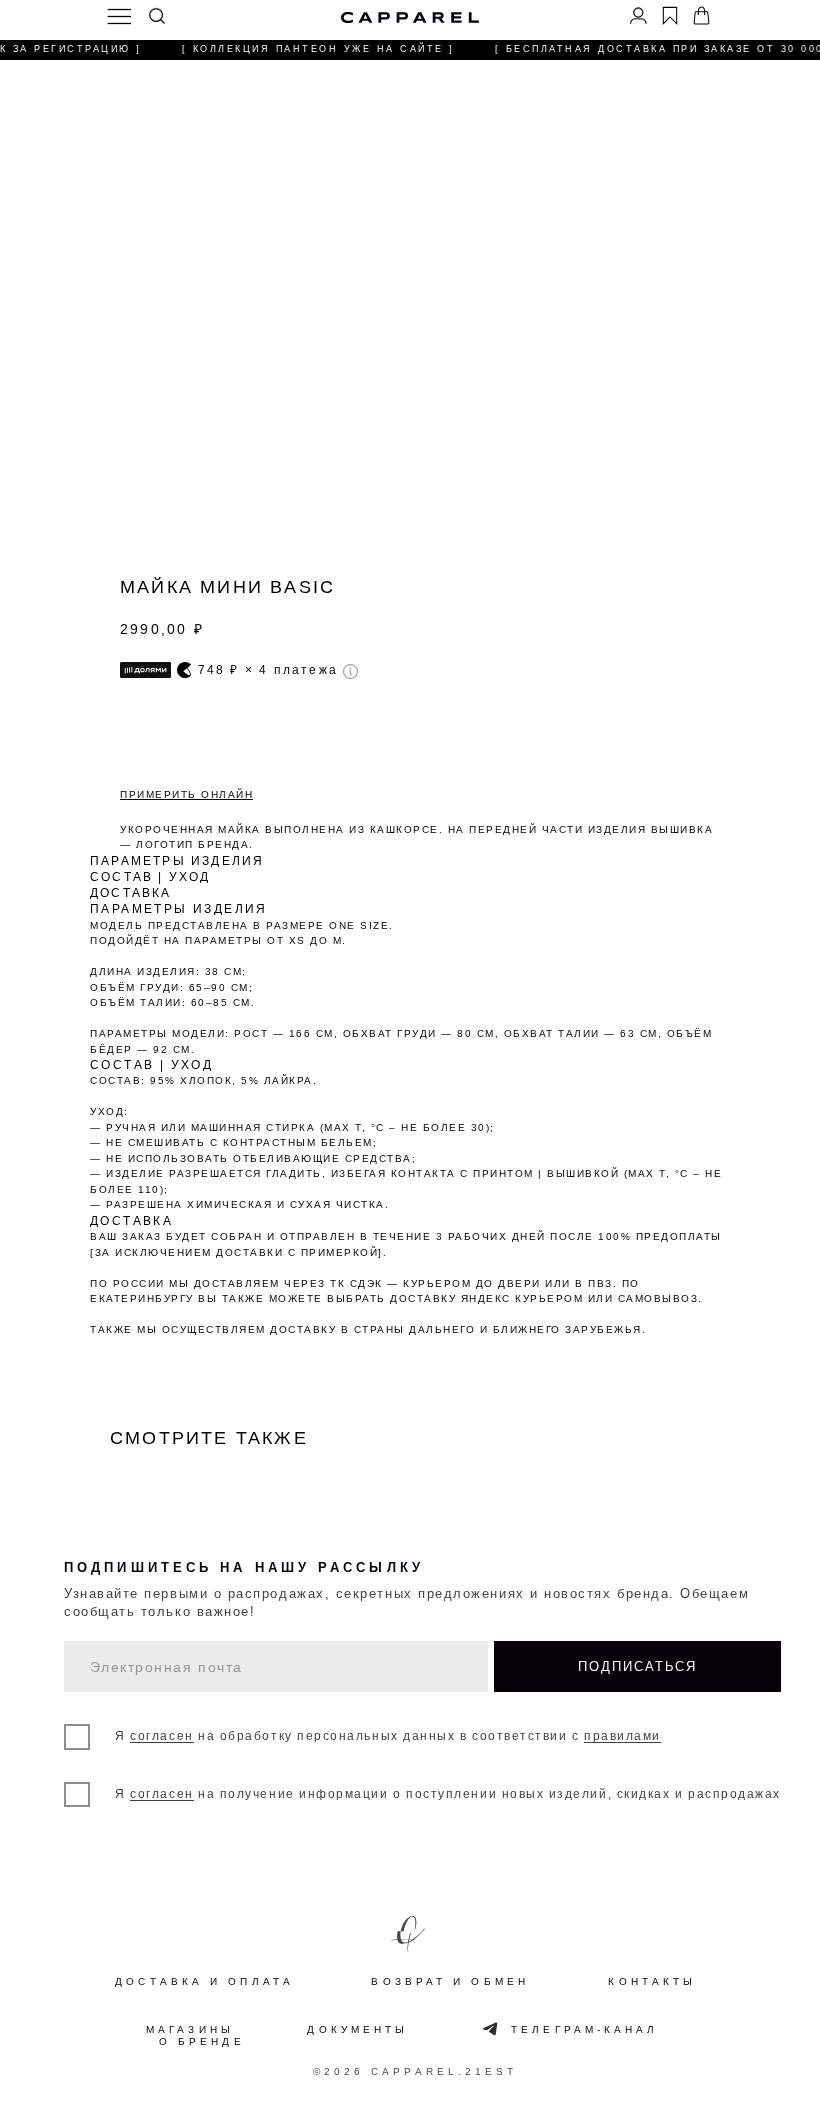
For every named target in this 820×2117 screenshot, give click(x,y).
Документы (357, 2030)
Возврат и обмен (450, 1982)
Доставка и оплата (204, 1982)
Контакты (652, 1982)
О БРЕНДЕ (202, 2041)
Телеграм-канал (584, 2030)
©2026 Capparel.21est (415, 2071)
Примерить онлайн (186, 794)
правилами (622, 1736)
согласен (161, 1736)
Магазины (190, 2030)
